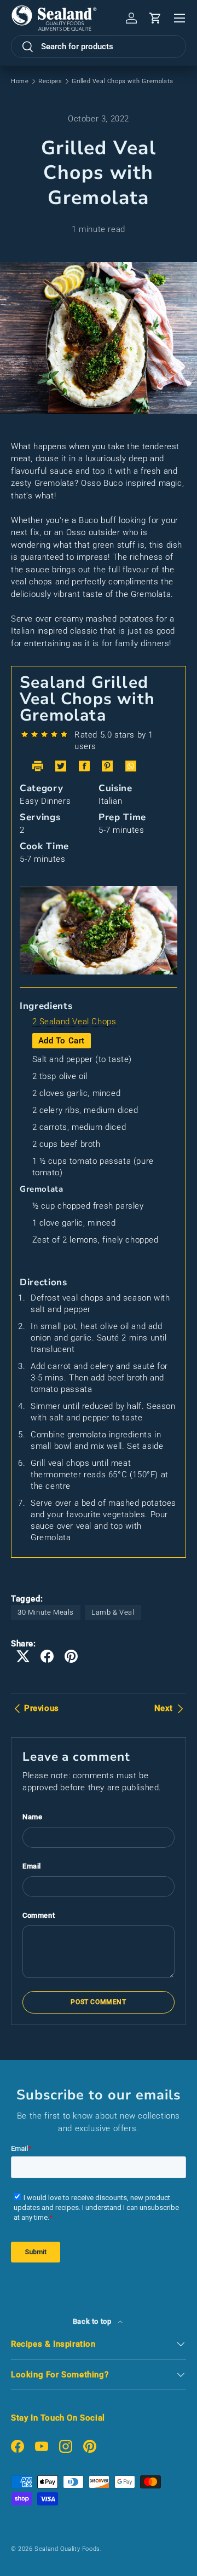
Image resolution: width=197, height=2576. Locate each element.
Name (32, 1817)
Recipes (50, 81)
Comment (39, 1915)
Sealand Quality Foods (67, 2549)
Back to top (93, 2321)
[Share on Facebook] (47, 1656)
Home (20, 81)
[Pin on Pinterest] (71, 1656)
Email (32, 1866)
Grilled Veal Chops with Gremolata (123, 81)
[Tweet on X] (23, 1656)
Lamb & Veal (113, 1612)
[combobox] (99, 47)
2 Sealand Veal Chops (74, 1022)
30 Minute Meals (46, 1612)
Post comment (98, 2002)
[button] (155, 18)
